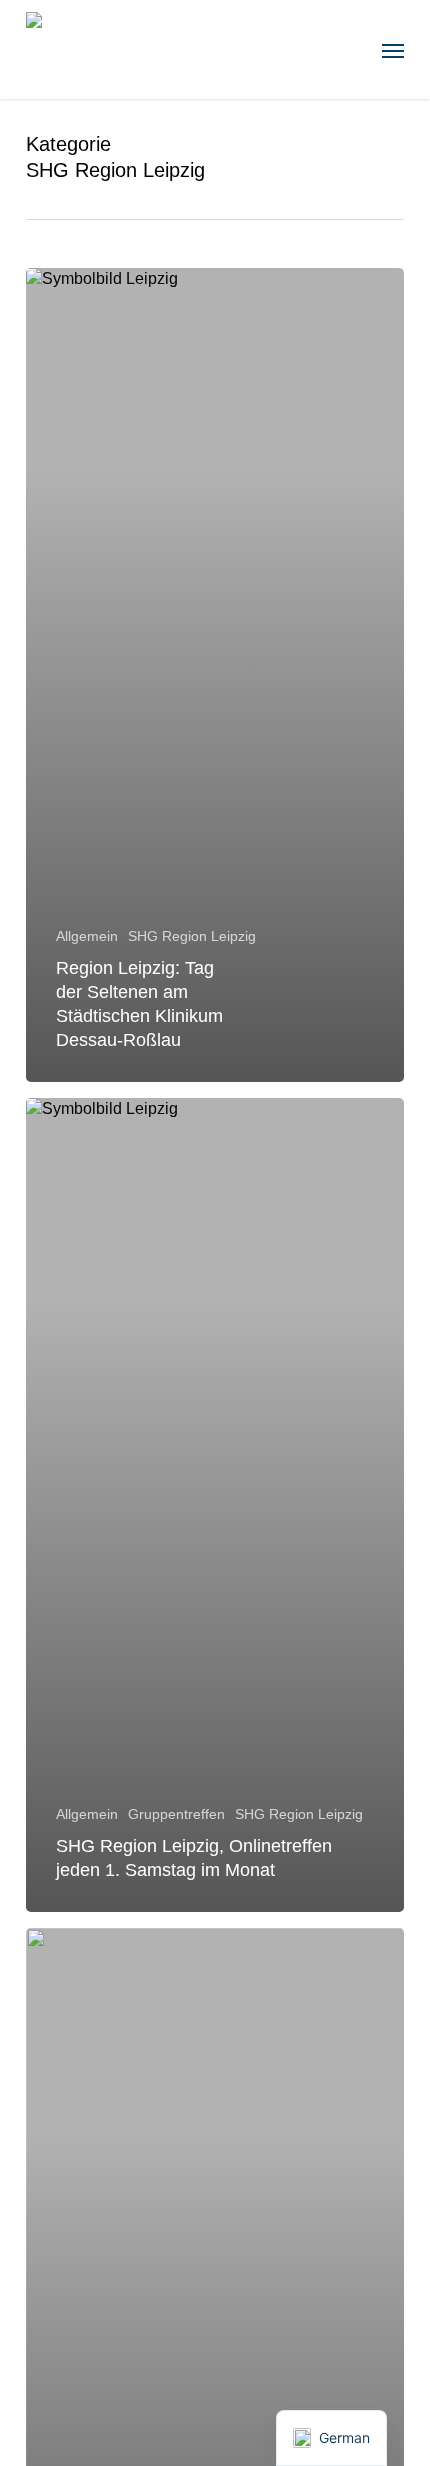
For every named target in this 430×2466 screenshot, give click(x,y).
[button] (393, 50)
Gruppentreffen (176, 1814)
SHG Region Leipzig (192, 936)
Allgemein (87, 936)
